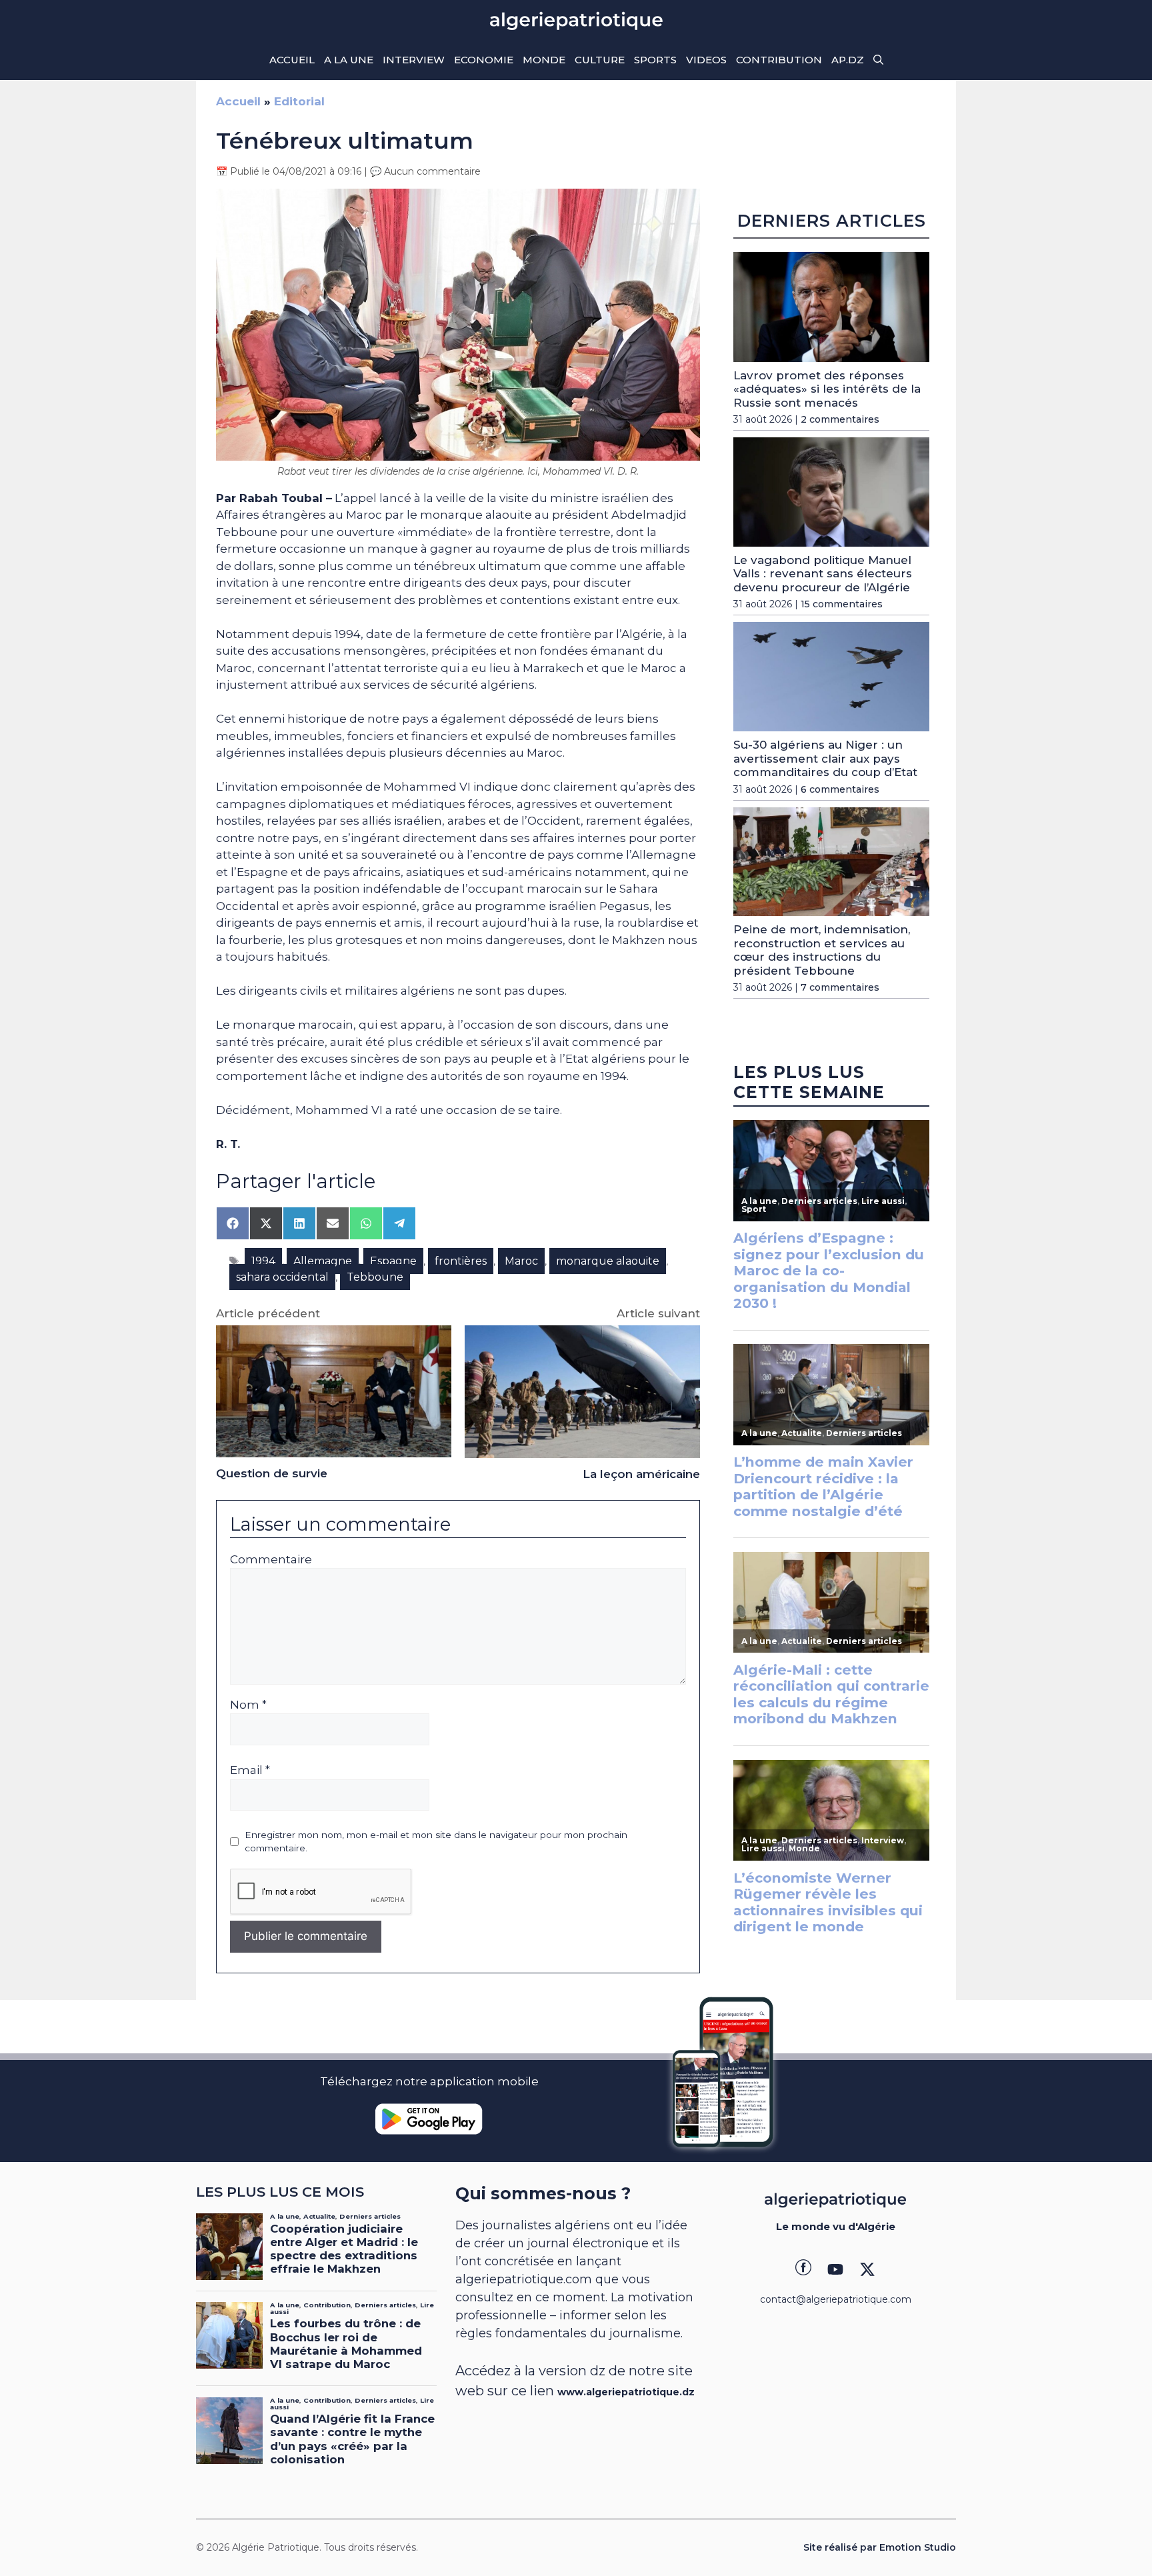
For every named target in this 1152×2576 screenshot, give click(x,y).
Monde (544, 60)
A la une (349, 60)
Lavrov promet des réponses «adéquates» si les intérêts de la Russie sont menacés (827, 389)
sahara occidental (282, 1277)
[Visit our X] (867, 2269)
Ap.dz (848, 60)
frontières (461, 1261)
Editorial (299, 101)
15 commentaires (842, 604)
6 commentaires (840, 789)
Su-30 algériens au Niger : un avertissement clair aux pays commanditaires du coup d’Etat (825, 758)
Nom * (248, 1705)
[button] (878, 60)
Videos (706, 60)
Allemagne (323, 1261)
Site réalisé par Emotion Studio (880, 2547)
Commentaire (271, 1559)
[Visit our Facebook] (803, 2269)
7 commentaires (840, 987)
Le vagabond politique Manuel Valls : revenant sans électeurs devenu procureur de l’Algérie (823, 574)
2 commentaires (840, 419)
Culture (600, 60)
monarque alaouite (608, 1261)
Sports (655, 60)
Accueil (292, 60)
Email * (250, 1770)
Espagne (393, 1261)
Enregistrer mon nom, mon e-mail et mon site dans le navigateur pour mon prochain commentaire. (436, 1841)
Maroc (521, 1261)
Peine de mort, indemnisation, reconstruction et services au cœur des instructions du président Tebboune (822, 950)
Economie (484, 60)
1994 (263, 1261)
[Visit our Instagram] (835, 2269)
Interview (414, 60)
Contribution (779, 60)
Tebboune (375, 1277)
